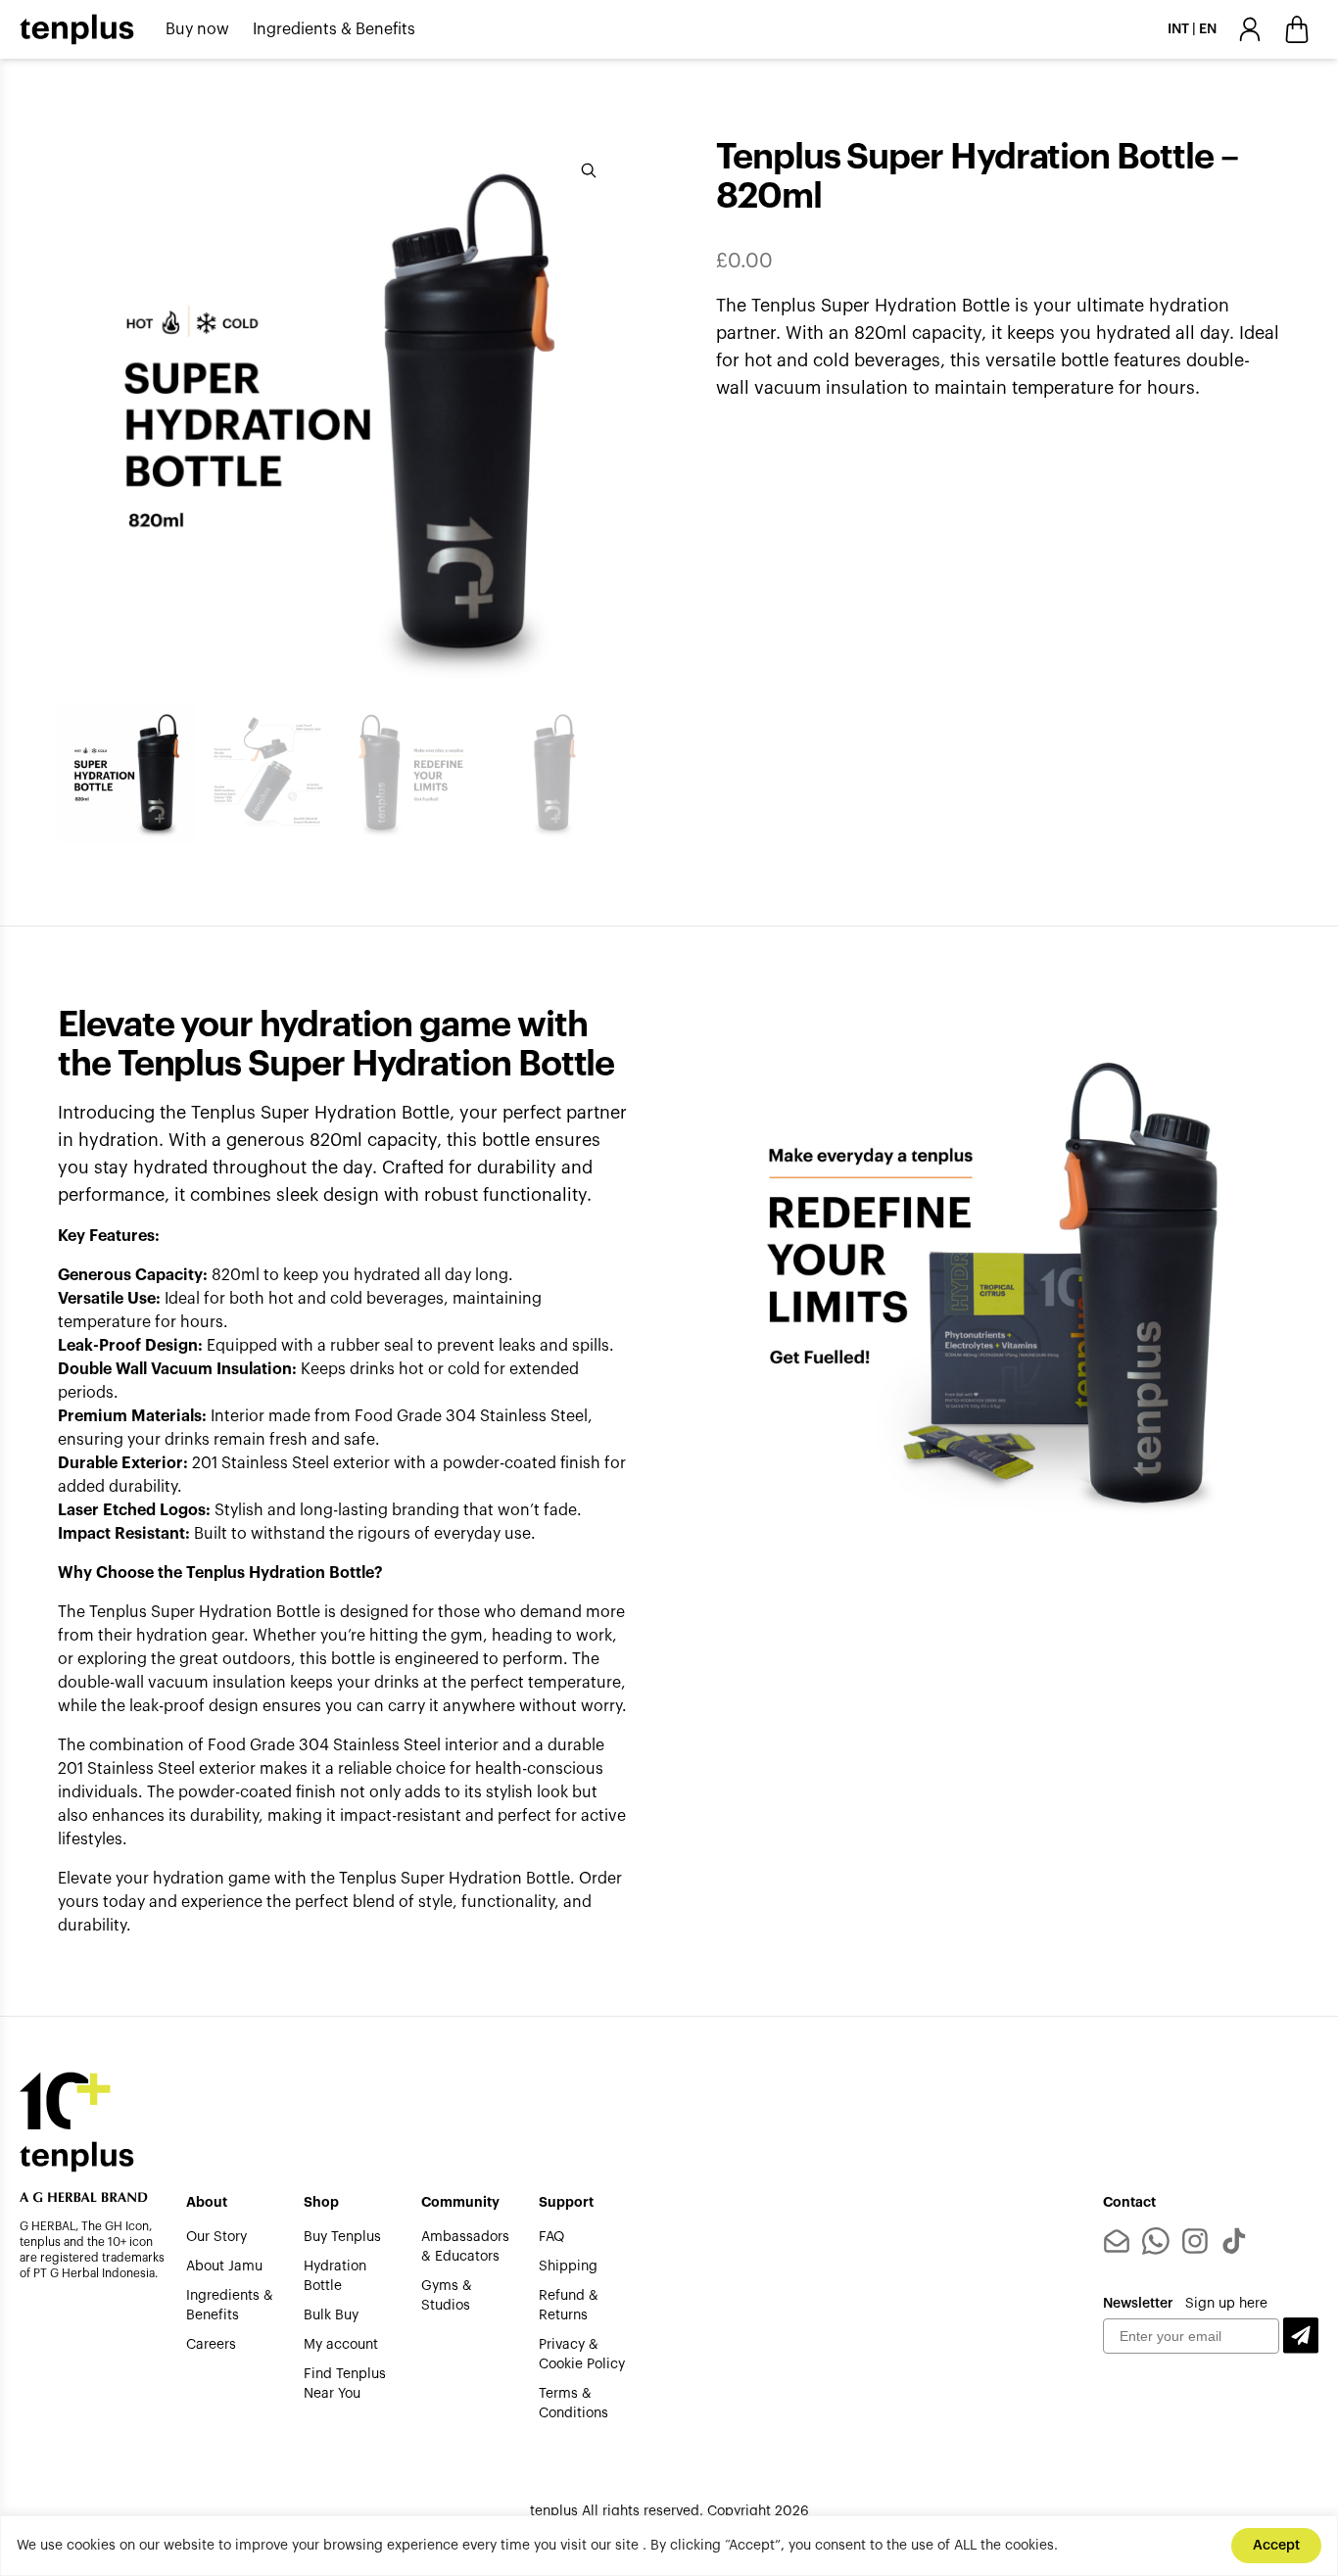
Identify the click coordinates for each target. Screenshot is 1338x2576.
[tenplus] (77, 29)
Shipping (568, 2266)
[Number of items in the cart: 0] (1297, 29)
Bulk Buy (331, 2315)
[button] (1301, 2336)
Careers (211, 2345)
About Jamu (224, 2266)
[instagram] (1195, 2241)
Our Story (216, 2237)
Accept (1276, 2546)
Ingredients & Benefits (334, 29)
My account (341, 2345)
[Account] (1250, 29)
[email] (1117, 2241)
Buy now (197, 29)
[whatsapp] (1156, 2241)
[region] (669, 2546)
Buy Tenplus (342, 2237)
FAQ (551, 2237)
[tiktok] (1234, 2241)
